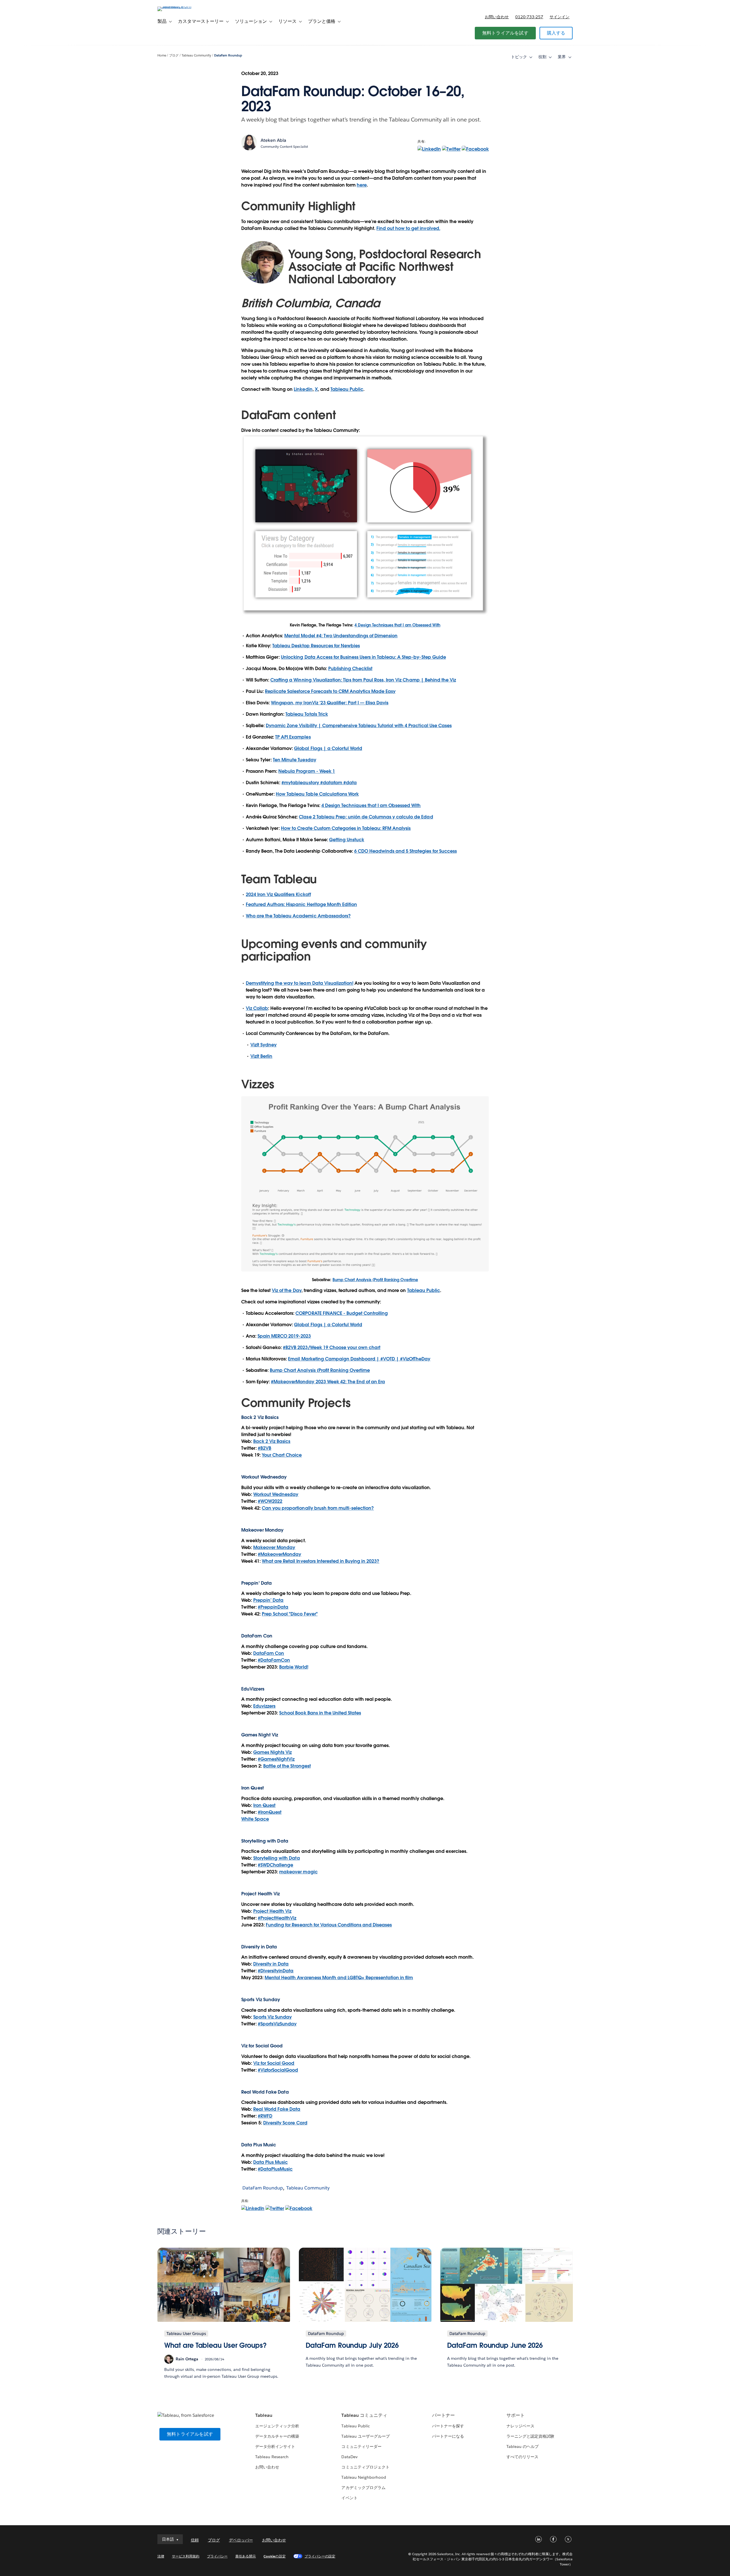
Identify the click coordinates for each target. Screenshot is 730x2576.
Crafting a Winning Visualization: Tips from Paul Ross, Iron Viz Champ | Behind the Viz (363, 680)
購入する (556, 33)
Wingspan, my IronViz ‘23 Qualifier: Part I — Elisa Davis (330, 703)
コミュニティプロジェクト (365, 2467)
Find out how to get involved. (408, 228)
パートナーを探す (448, 2426)
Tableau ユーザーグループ (365, 2436)
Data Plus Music (270, 2162)
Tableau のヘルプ (523, 2446)
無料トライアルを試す (505, 33)
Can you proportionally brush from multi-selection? (318, 1508)
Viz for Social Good (262, 2046)
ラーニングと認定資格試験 (530, 2436)
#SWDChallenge (275, 1865)
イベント (349, 2498)
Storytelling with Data (276, 1858)
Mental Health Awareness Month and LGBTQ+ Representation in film (339, 1978)
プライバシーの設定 (320, 2556)
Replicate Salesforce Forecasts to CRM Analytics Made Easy (330, 691)
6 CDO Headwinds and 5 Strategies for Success (405, 851)
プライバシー (217, 2556)
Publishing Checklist (350, 669)
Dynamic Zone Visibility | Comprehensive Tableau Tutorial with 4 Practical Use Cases (359, 726)
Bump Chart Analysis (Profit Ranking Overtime (375, 1280)
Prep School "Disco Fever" (290, 1614)
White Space (255, 1819)
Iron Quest (264, 1805)
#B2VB (264, 1448)
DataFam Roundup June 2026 (495, 2345)
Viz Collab (257, 1008)
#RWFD (265, 2116)
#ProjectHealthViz (277, 1918)
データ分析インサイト (275, 2446)
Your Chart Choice (282, 1455)
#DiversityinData (276, 1971)
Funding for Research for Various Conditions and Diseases (329, 1925)
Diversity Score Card (285, 2123)
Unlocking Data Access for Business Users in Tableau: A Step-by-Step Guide (363, 657)
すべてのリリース (522, 2457)
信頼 (195, 2540)
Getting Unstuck (347, 840)
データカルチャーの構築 (277, 2436)
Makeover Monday (274, 1547)
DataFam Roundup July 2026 (352, 2345)
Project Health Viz (272, 1911)
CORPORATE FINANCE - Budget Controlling (342, 1313)
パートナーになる (448, 2436)
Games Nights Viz (272, 1752)
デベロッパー (241, 2540)
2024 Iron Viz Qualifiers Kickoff (278, 894)
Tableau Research (272, 2457)
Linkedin (303, 389)
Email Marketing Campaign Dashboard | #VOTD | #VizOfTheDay (359, 1359)
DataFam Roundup (228, 55)
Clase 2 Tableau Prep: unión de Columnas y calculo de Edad (366, 817)
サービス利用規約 (186, 2556)
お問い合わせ (497, 17)
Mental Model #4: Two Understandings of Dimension (341, 636)
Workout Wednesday (276, 1494)
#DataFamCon (274, 1660)
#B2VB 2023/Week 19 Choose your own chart (332, 1347)
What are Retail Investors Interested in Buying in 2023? (321, 1561)
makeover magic (298, 1872)
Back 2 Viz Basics (272, 1441)
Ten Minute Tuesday (294, 760)
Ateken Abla (273, 140)
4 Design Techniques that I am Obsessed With (397, 625)
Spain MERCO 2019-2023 (284, 1336)
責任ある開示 (246, 2556)
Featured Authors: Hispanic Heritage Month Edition (301, 904)
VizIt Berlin (261, 1056)
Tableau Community (196, 55)
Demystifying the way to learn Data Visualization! (300, 983)
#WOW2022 (270, 1501)
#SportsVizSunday (277, 2024)
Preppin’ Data (268, 1600)
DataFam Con (269, 1653)
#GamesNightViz (276, 1759)
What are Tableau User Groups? (215, 2345)
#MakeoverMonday (279, 1554)
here (362, 185)
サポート (516, 2415)
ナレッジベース (520, 2426)
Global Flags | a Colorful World (328, 748)
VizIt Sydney (263, 1045)
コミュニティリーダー (361, 2446)
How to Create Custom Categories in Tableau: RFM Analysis (346, 828)
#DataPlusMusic (275, 2169)
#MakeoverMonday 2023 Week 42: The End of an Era (328, 1382)
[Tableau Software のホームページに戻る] (182, 6)
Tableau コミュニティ (364, 2415)
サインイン (559, 17)
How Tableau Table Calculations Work (317, 794)
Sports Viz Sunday (272, 2017)
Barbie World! (294, 1667)
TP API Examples (293, 737)
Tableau (264, 2415)
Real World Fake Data (265, 2092)
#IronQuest (270, 1812)
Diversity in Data (259, 1947)
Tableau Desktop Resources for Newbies (316, 646)
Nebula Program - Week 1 (307, 771)
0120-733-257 (529, 17)
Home (162, 55)
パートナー (443, 2415)
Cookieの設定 (274, 2556)
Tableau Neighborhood (364, 2477)
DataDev (349, 2457)
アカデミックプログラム (363, 2488)
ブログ (174, 55)
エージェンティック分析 (277, 2426)
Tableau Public (347, 389)
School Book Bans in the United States (320, 1713)
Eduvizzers (264, 1706)
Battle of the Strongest (287, 1766)
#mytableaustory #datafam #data (319, 783)
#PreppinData (273, 1607)
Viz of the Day (286, 1290)
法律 (161, 2556)
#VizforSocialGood (278, 2070)
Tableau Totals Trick (307, 714)
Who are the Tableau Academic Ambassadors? (298, 916)
